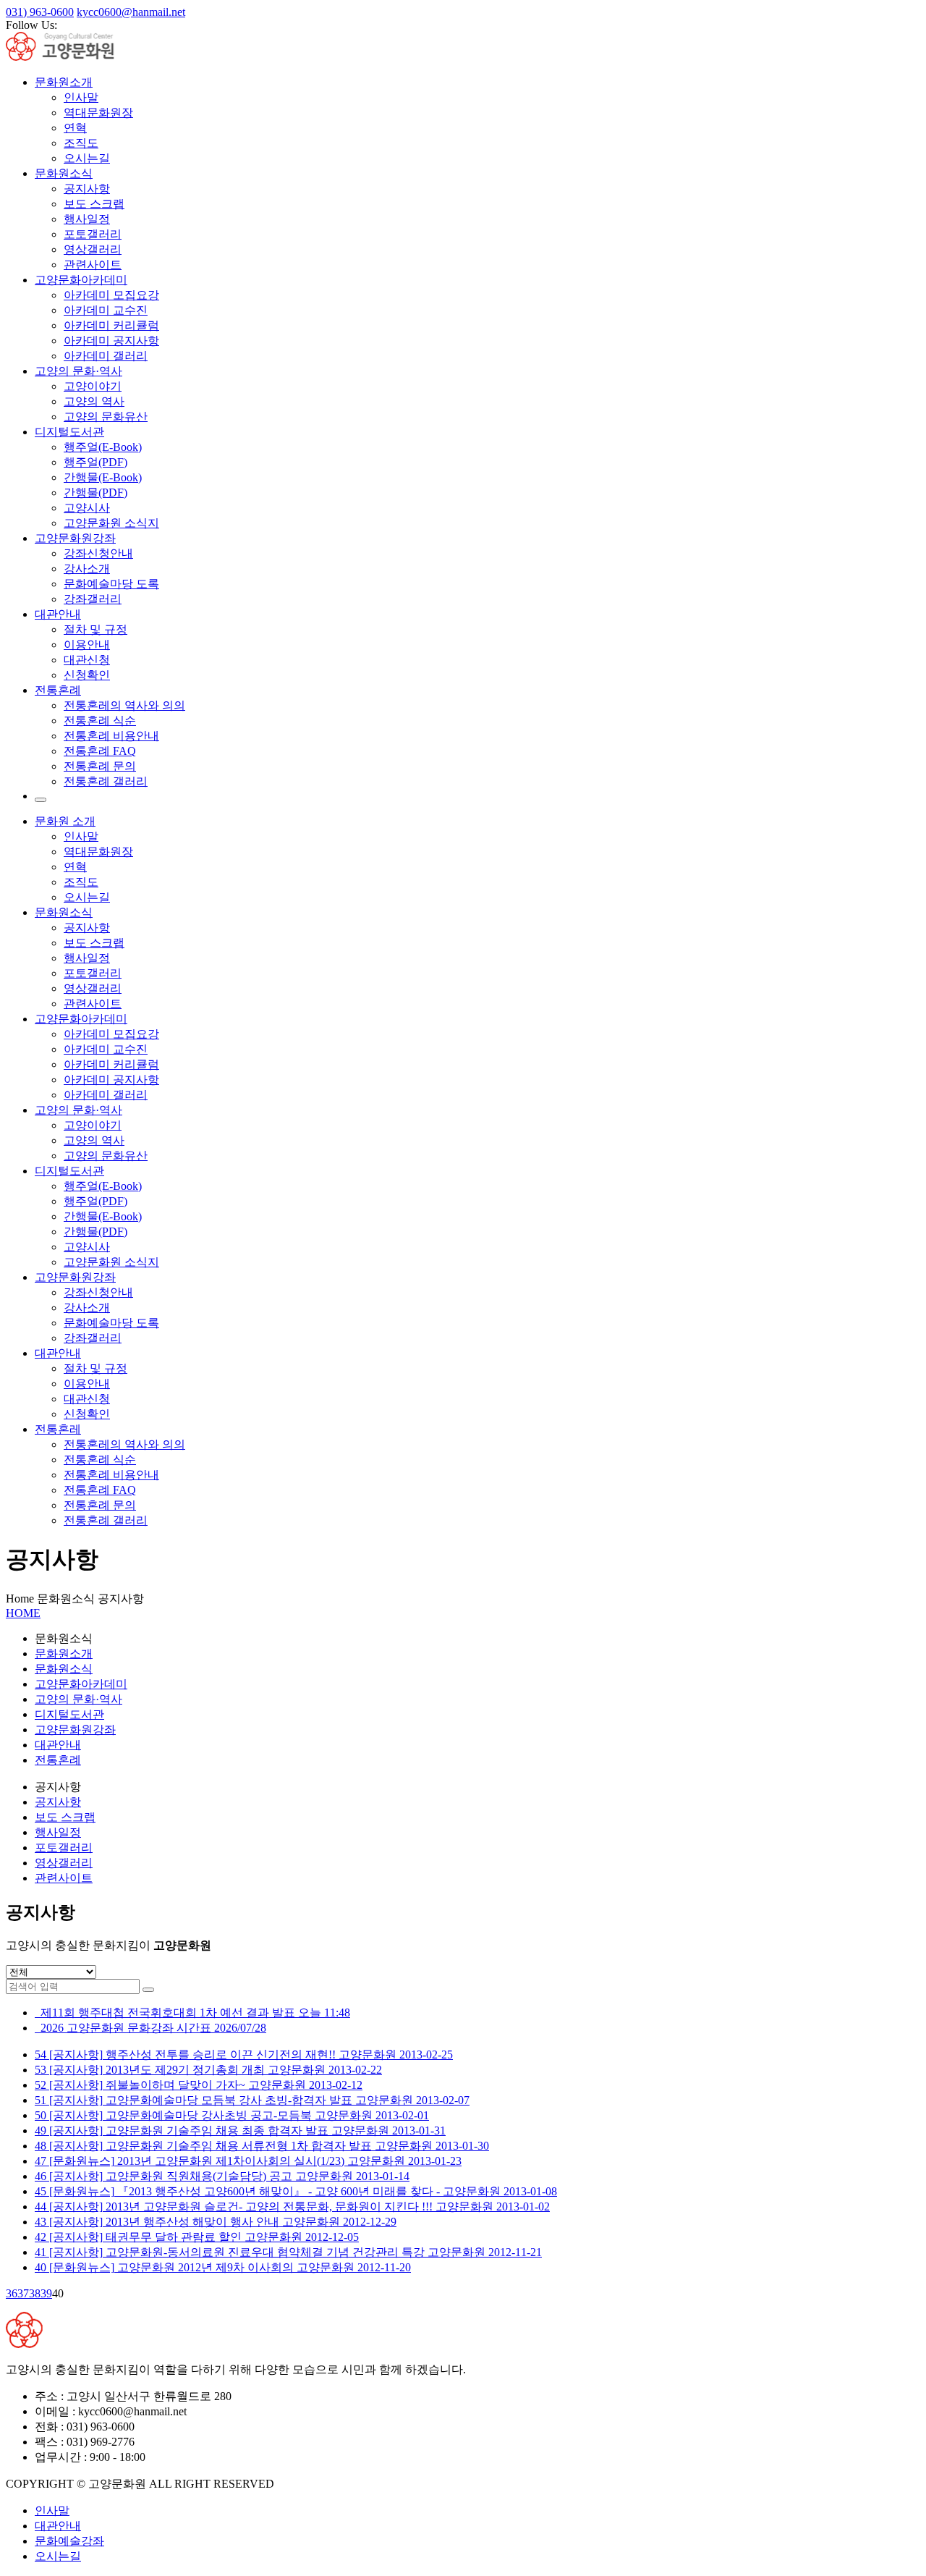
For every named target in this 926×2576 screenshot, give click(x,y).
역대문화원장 (98, 113)
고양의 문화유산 (106, 417)
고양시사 (87, 508)
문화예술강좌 (69, 2541)
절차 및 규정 (95, 629)
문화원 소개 (65, 821)
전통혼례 (58, 690)
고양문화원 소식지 (111, 523)
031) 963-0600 (40, 12)
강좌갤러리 (93, 599)
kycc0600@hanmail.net (131, 12)
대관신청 (87, 660)
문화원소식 (64, 173)
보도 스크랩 (94, 204)
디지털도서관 (69, 432)
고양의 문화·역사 (78, 371)
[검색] (148, 1990)
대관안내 (58, 614)
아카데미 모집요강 (111, 295)
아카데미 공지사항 (111, 341)
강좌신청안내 (98, 553)
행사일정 (87, 219)
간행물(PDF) (95, 493)
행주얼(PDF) (95, 462)
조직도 (81, 143)
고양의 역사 (94, 401)
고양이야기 (93, 386)
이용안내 (87, 645)
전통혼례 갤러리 (106, 781)
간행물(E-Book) (103, 477)
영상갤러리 (93, 249)
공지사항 (87, 189)
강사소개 (87, 569)
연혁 (75, 128)
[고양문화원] (72, 57)
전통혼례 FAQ (100, 751)
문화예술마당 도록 (111, 584)
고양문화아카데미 (81, 280)
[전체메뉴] (41, 800)
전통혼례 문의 (100, 766)
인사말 (81, 97)
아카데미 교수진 (106, 310)
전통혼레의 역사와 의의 (124, 705)
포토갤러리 (93, 234)
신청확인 (87, 675)
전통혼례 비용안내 (111, 736)
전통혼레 (58, 1429)
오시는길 (87, 158)
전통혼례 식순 (100, 721)
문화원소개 (64, 82)
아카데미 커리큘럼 (111, 325)
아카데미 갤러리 (106, 356)
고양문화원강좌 (75, 538)
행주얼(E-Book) (103, 447)
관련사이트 (93, 265)
